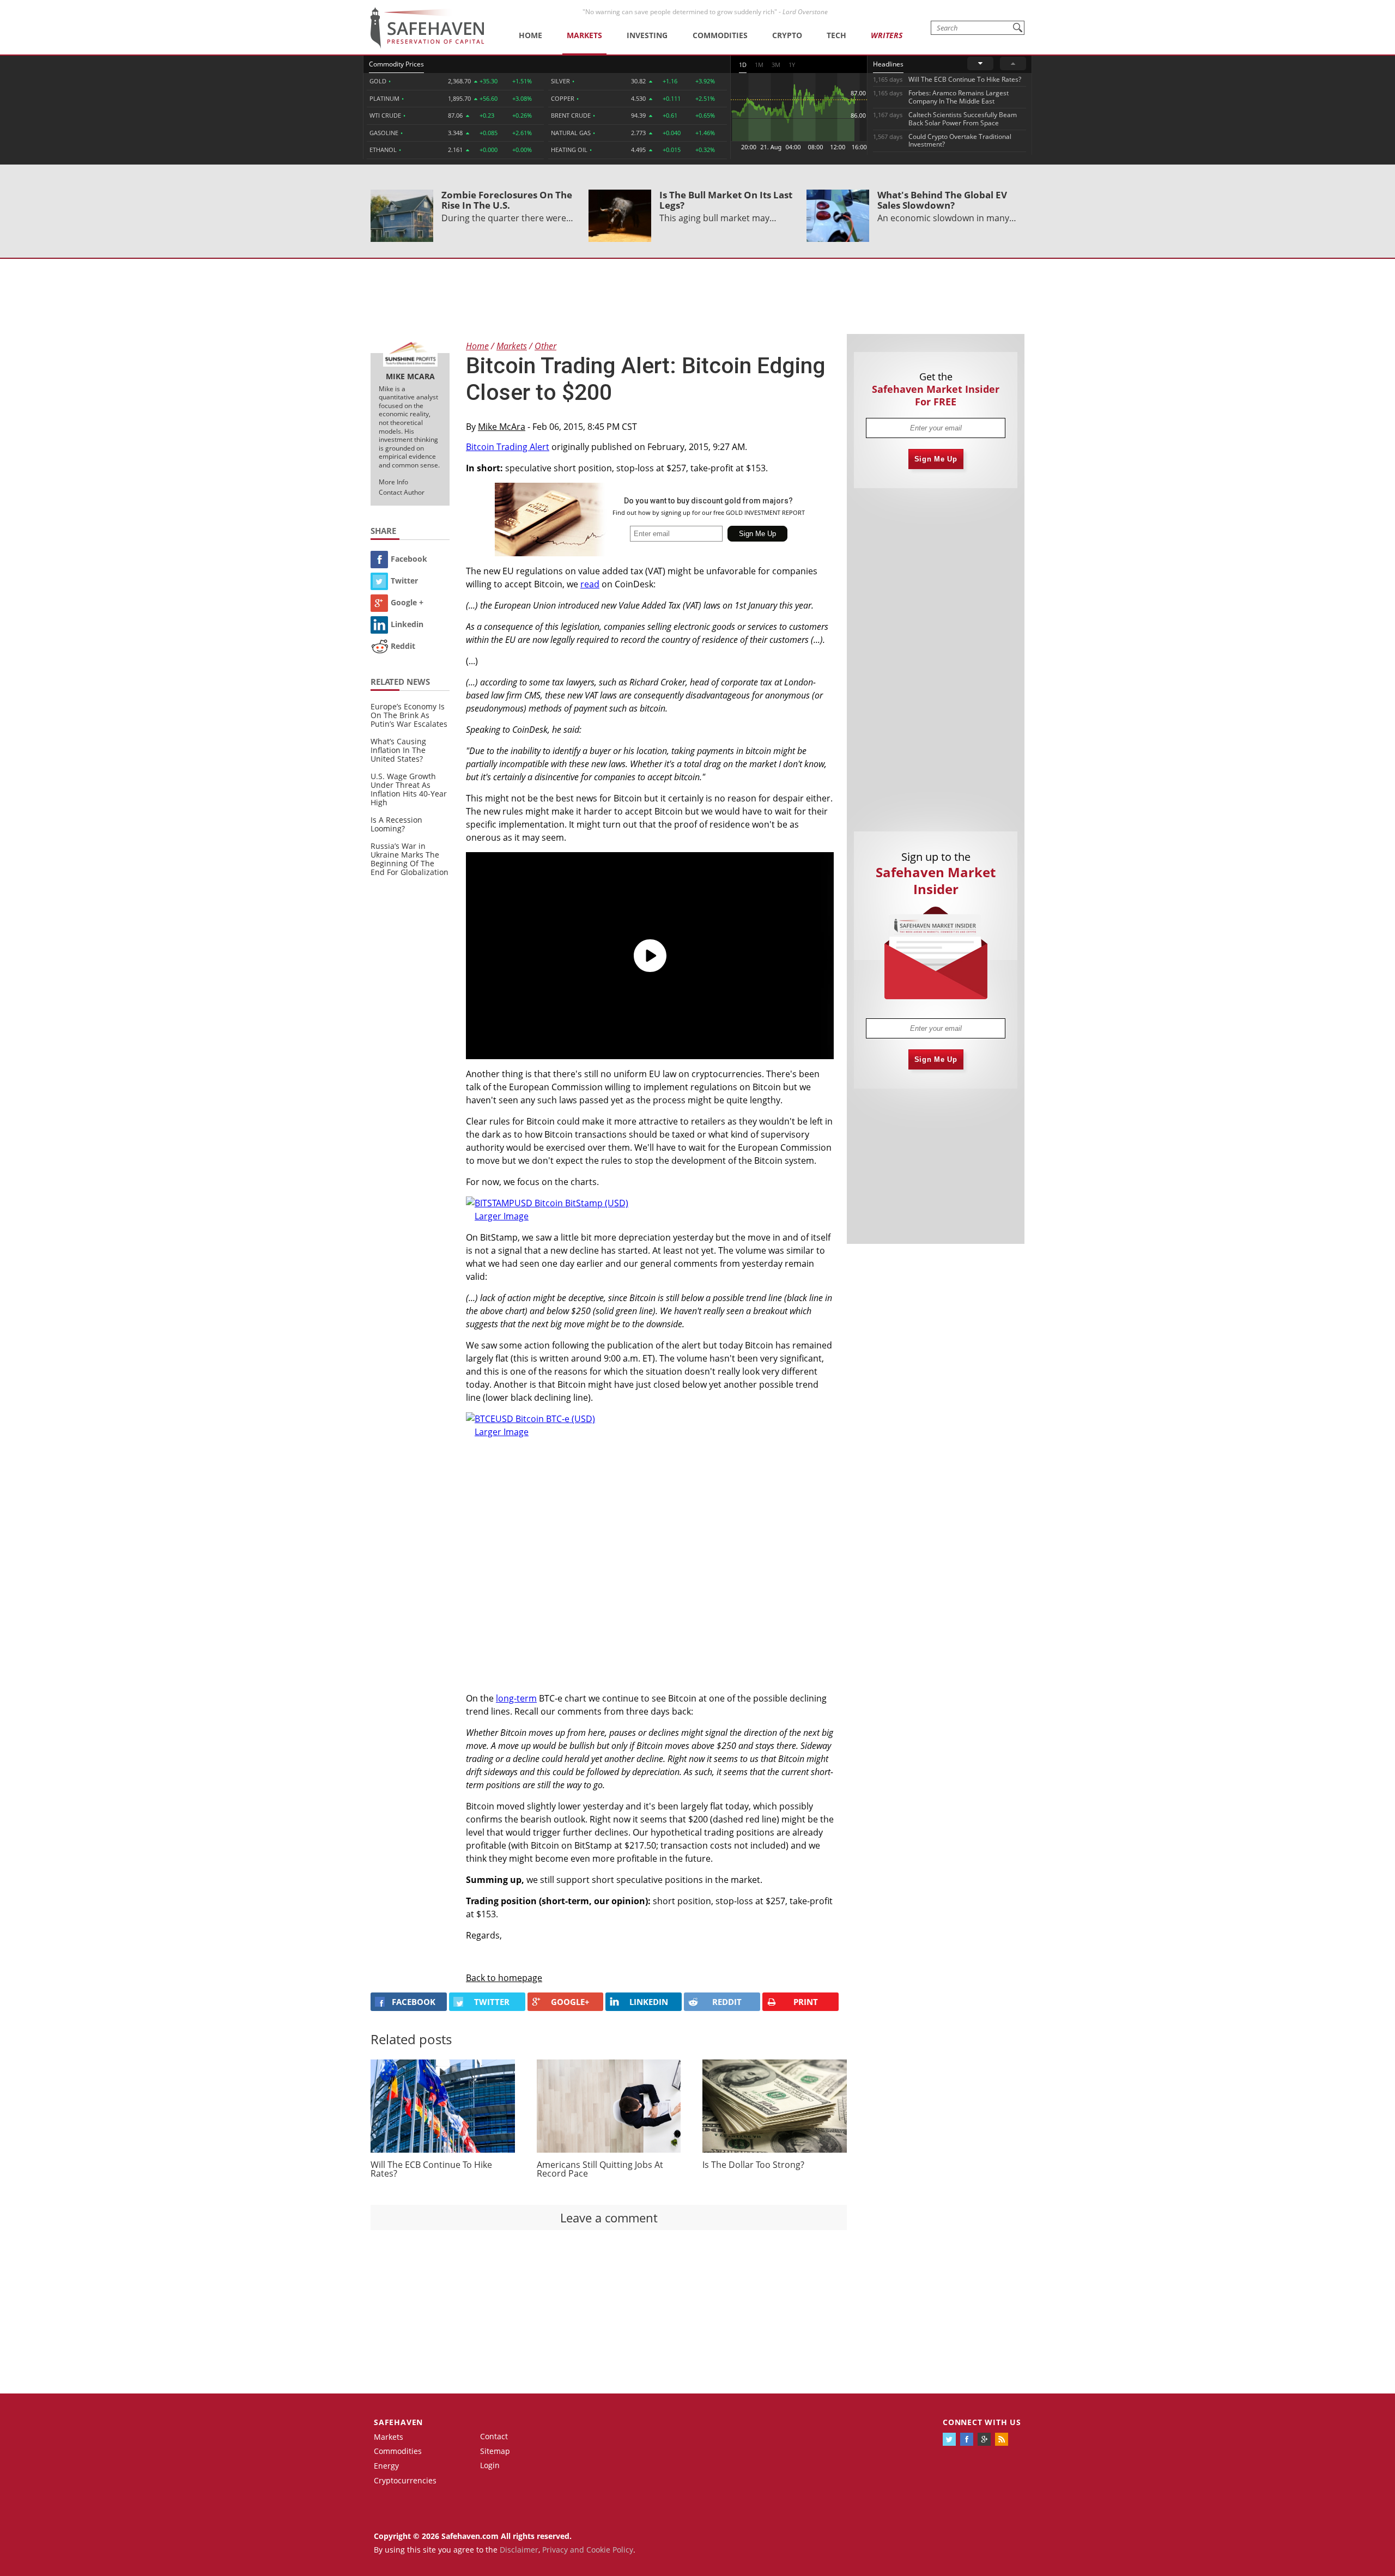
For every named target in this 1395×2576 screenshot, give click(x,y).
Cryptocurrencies (405, 2480)
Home (530, 35)
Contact (494, 2436)
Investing (647, 35)
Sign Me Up (936, 459)
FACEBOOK (414, 2002)
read (590, 584)
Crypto (787, 35)
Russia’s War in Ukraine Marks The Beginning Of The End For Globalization (410, 859)
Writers (887, 35)
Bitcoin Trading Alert (508, 447)
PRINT (806, 2002)
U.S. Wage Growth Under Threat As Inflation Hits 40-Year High (409, 789)
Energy (386, 2466)
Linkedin (407, 624)
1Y (792, 65)
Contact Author (402, 492)
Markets (584, 35)
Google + (407, 602)
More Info (393, 482)
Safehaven (398, 2422)
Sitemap (495, 2451)
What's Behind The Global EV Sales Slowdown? (942, 200)
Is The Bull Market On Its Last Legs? (726, 200)
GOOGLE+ (570, 2002)
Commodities (720, 35)
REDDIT (727, 2002)
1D (743, 65)
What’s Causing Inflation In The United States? (398, 750)
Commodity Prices (396, 64)
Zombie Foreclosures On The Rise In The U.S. (507, 200)
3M (776, 65)
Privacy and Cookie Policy (588, 2550)
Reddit (403, 646)
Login (490, 2465)
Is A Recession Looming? (396, 824)
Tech (836, 35)
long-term (516, 1698)
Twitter (404, 581)
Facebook (409, 559)
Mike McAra (502, 427)
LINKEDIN (649, 2002)
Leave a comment (609, 2217)
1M (759, 65)
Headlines (888, 64)
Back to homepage (504, 1978)
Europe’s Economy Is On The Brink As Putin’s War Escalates (409, 715)
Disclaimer (519, 2550)
